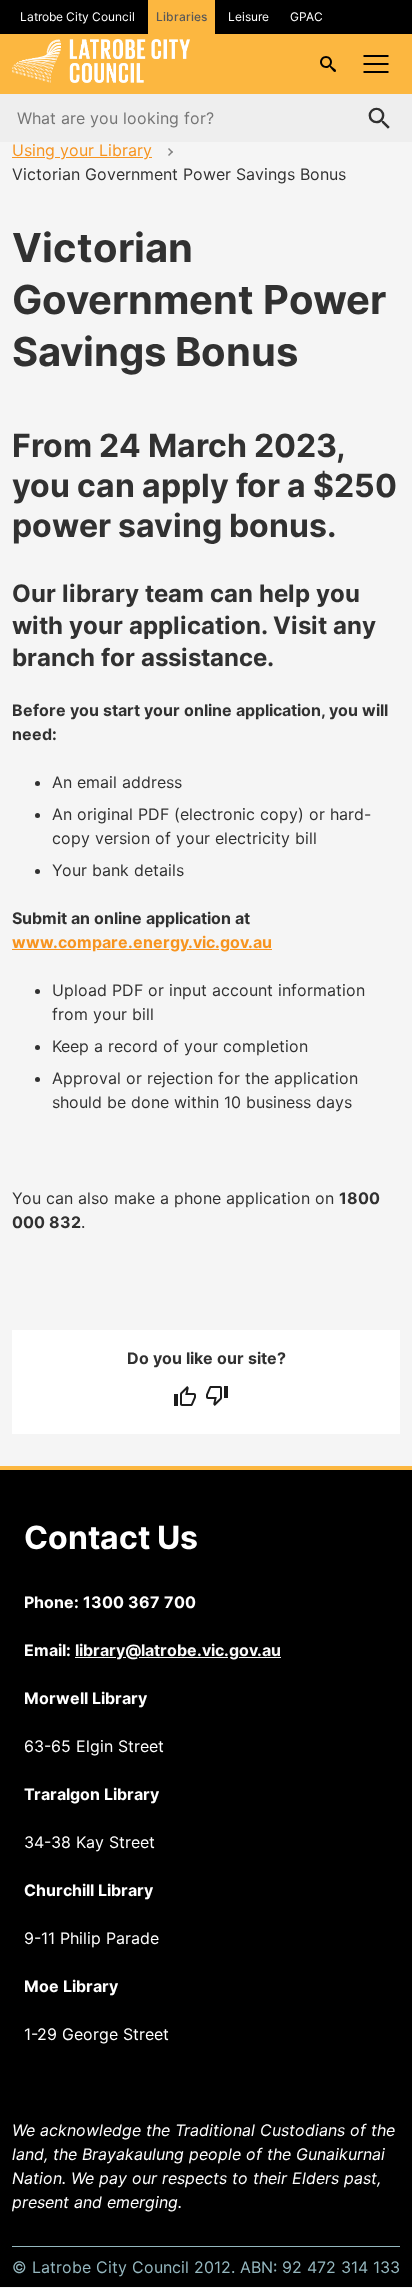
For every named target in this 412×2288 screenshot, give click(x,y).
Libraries (181, 16)
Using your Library (82, 150)
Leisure (248, 16)
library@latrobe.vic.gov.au (178, 1650)
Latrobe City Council (77, 16)
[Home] (101, 77)
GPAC (306, 16)
